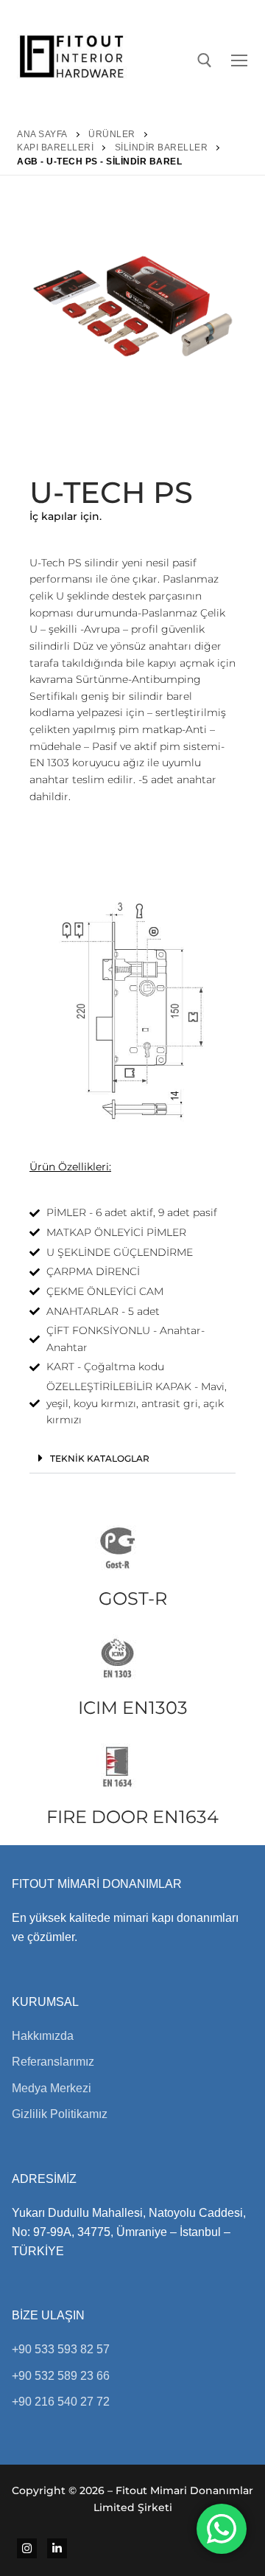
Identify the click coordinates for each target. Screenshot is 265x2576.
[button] (132, 1458)
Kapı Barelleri (55, 147)
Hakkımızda (43, 2036)
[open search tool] (205, 60)
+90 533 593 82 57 (61, 2349)
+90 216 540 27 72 (61, 2402)
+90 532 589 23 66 (61, 2376)
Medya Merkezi (52, 2088)
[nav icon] (242, 60)
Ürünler (112, 134)
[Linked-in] (57, 2548)
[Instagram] (27, 2548)
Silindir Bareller (162, 147)
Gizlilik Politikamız (60, 2114)
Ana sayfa (42, 134)
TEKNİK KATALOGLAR (100, 1458)
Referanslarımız (53, 2062)
